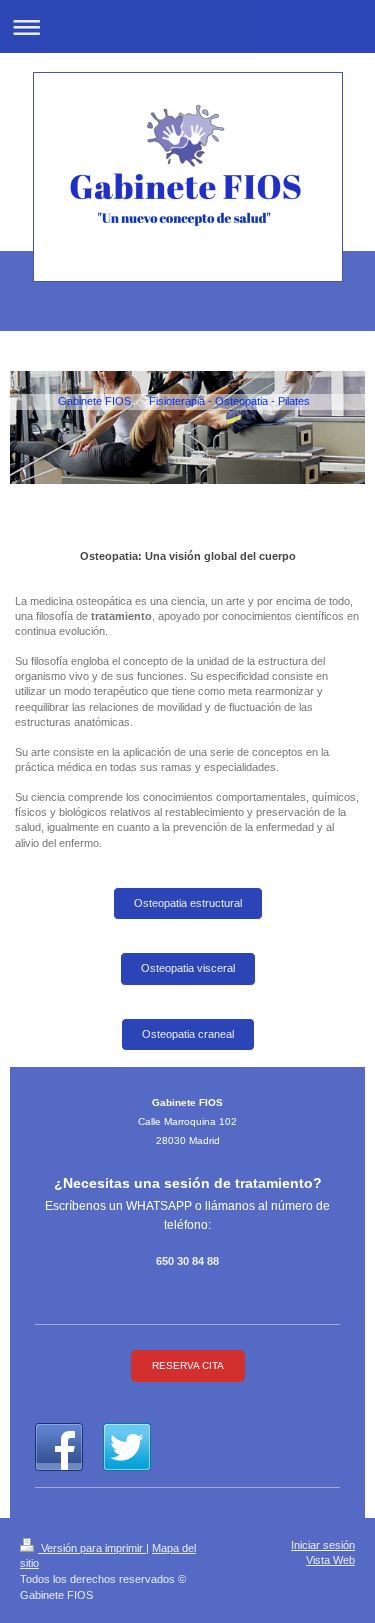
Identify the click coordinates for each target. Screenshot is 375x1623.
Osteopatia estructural (188, 903)
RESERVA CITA (188, 1365)
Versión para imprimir (92, 1548)
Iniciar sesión (323, 1545)
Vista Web (330, 1560)
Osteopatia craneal (188, 1034)
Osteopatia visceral (188, 968)
